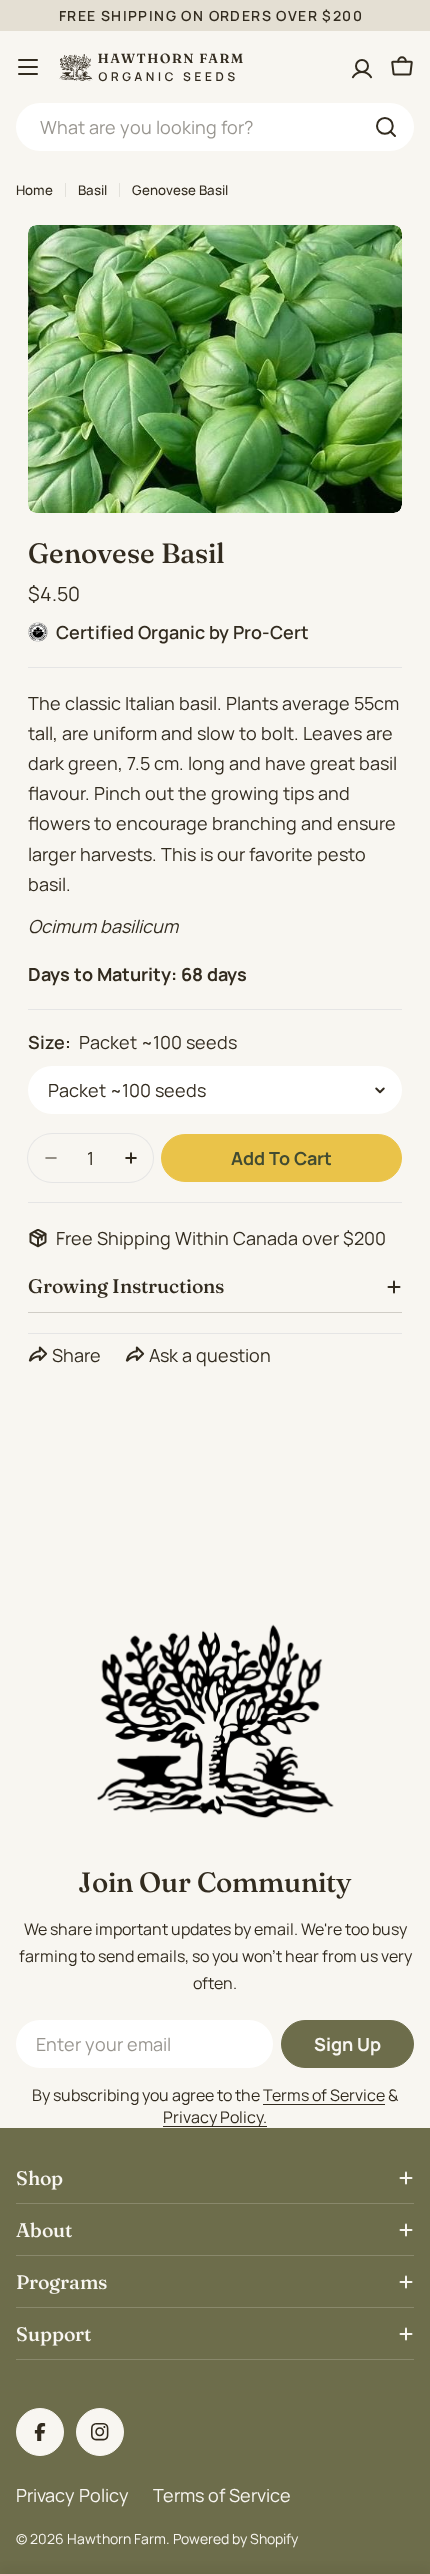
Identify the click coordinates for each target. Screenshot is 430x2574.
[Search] (386, 127)
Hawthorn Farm (116, 2538)
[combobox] (215, 127)
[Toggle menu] (28, 67)
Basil (92, 190)
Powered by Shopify (235, 2538)
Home (34, 190)
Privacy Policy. (215, 2117)
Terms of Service (324, 2095)
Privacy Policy (72, 2495)
